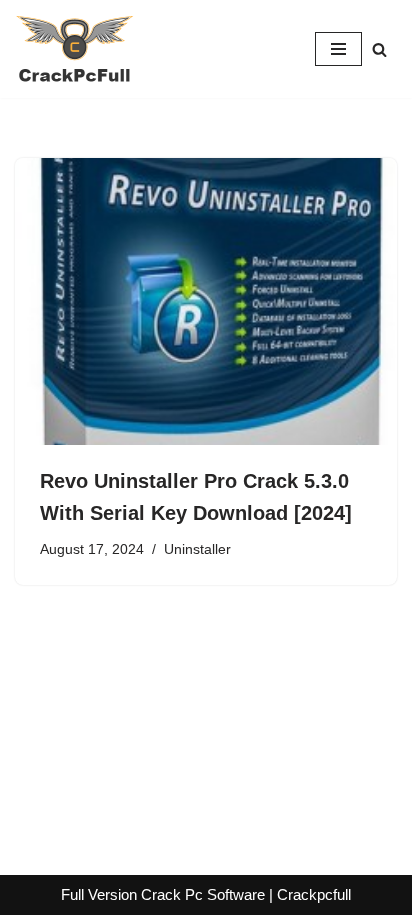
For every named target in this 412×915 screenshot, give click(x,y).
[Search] (379, 49)
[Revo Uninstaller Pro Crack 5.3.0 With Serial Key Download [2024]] (206, 301)
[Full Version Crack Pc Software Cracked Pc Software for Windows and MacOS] (75, 49)
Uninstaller (197, 549)
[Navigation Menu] (338, 49)
